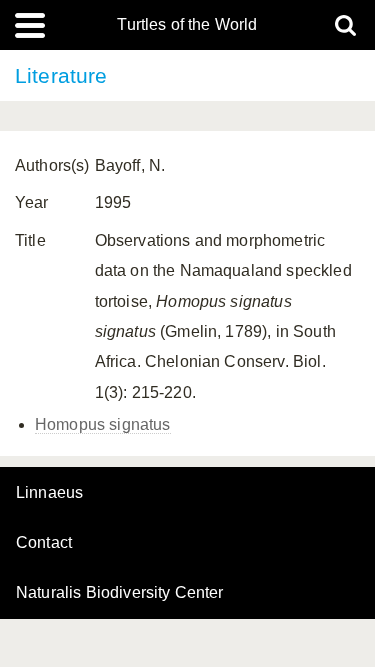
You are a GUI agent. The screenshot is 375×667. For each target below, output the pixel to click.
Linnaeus (49, 493)
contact (44, 542)
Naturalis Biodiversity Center (120, 593)
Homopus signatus (103, 424)
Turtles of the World (187, 25)
